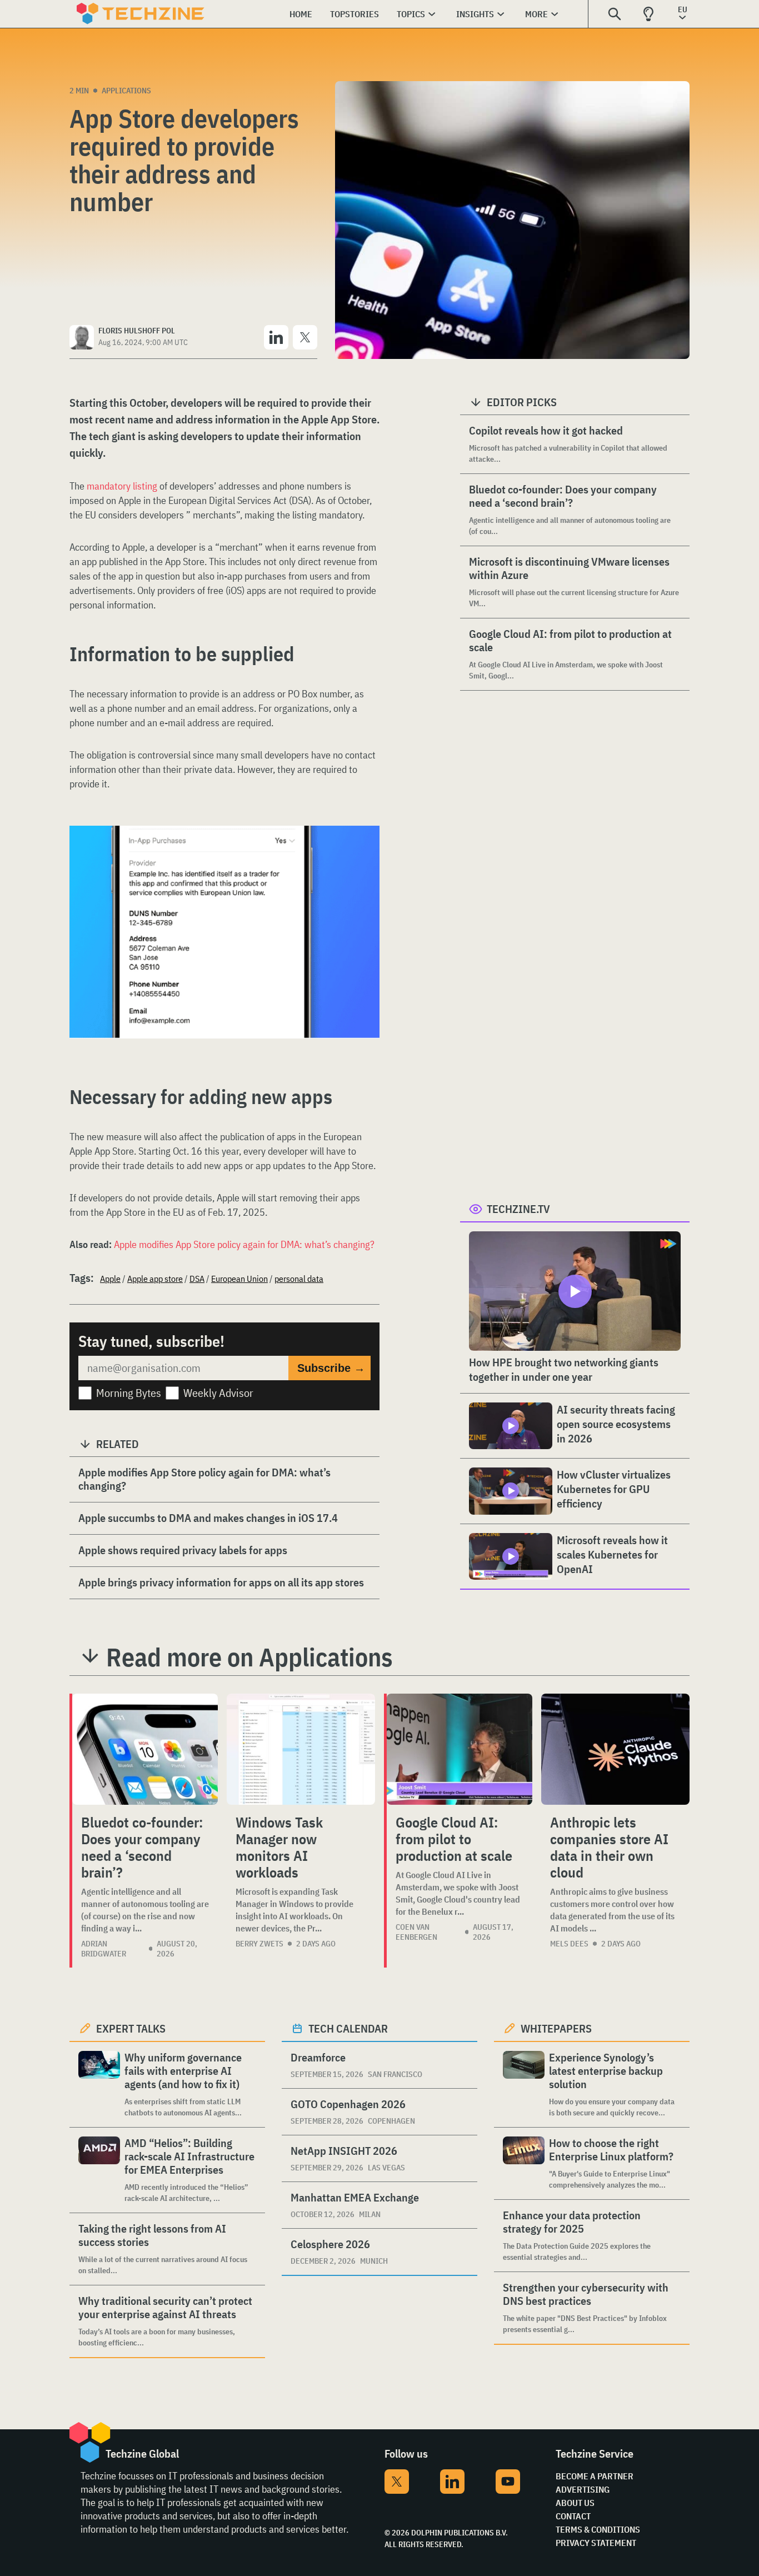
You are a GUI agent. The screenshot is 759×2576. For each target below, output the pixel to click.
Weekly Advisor (218, 1393)
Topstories (354, 14)
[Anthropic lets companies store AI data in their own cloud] (615, 1749)
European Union (239, 1279)
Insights (475, 14)
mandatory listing (122, 486)
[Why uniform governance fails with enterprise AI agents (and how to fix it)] (99, 2085)
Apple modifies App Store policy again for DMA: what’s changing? (244, 1244)
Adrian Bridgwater (104, 1949)
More (536, 14)
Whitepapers (556, 2028)
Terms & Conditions (598, 2529)
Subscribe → (331, 1368)
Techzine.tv (518, 1209)
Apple (110, 1279)
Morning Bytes (129, 1393)
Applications (126, 91)
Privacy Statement (596, 2543)
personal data (299, 1279)
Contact (573, 2516)
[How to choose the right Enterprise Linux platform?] (524, 2163)
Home (301, 14)
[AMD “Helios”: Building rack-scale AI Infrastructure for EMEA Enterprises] (99, 2170)
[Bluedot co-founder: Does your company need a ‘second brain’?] (145, 1749)
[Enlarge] (365, 857)
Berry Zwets (259, 1944)
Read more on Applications (249, 1657)
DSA (197, 1279)
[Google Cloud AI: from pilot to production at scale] (460, 1749)
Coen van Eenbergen (416, 1932)
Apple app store (155, 1279)
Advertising (583, 2489)
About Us (575, 2503)
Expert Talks (131, 2028)
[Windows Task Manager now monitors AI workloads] (301, 1749)
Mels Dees (569, 1944)
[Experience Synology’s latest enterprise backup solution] (524, 2085)
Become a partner (595, 2476)
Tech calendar (348, 2028)
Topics (411, 14)
